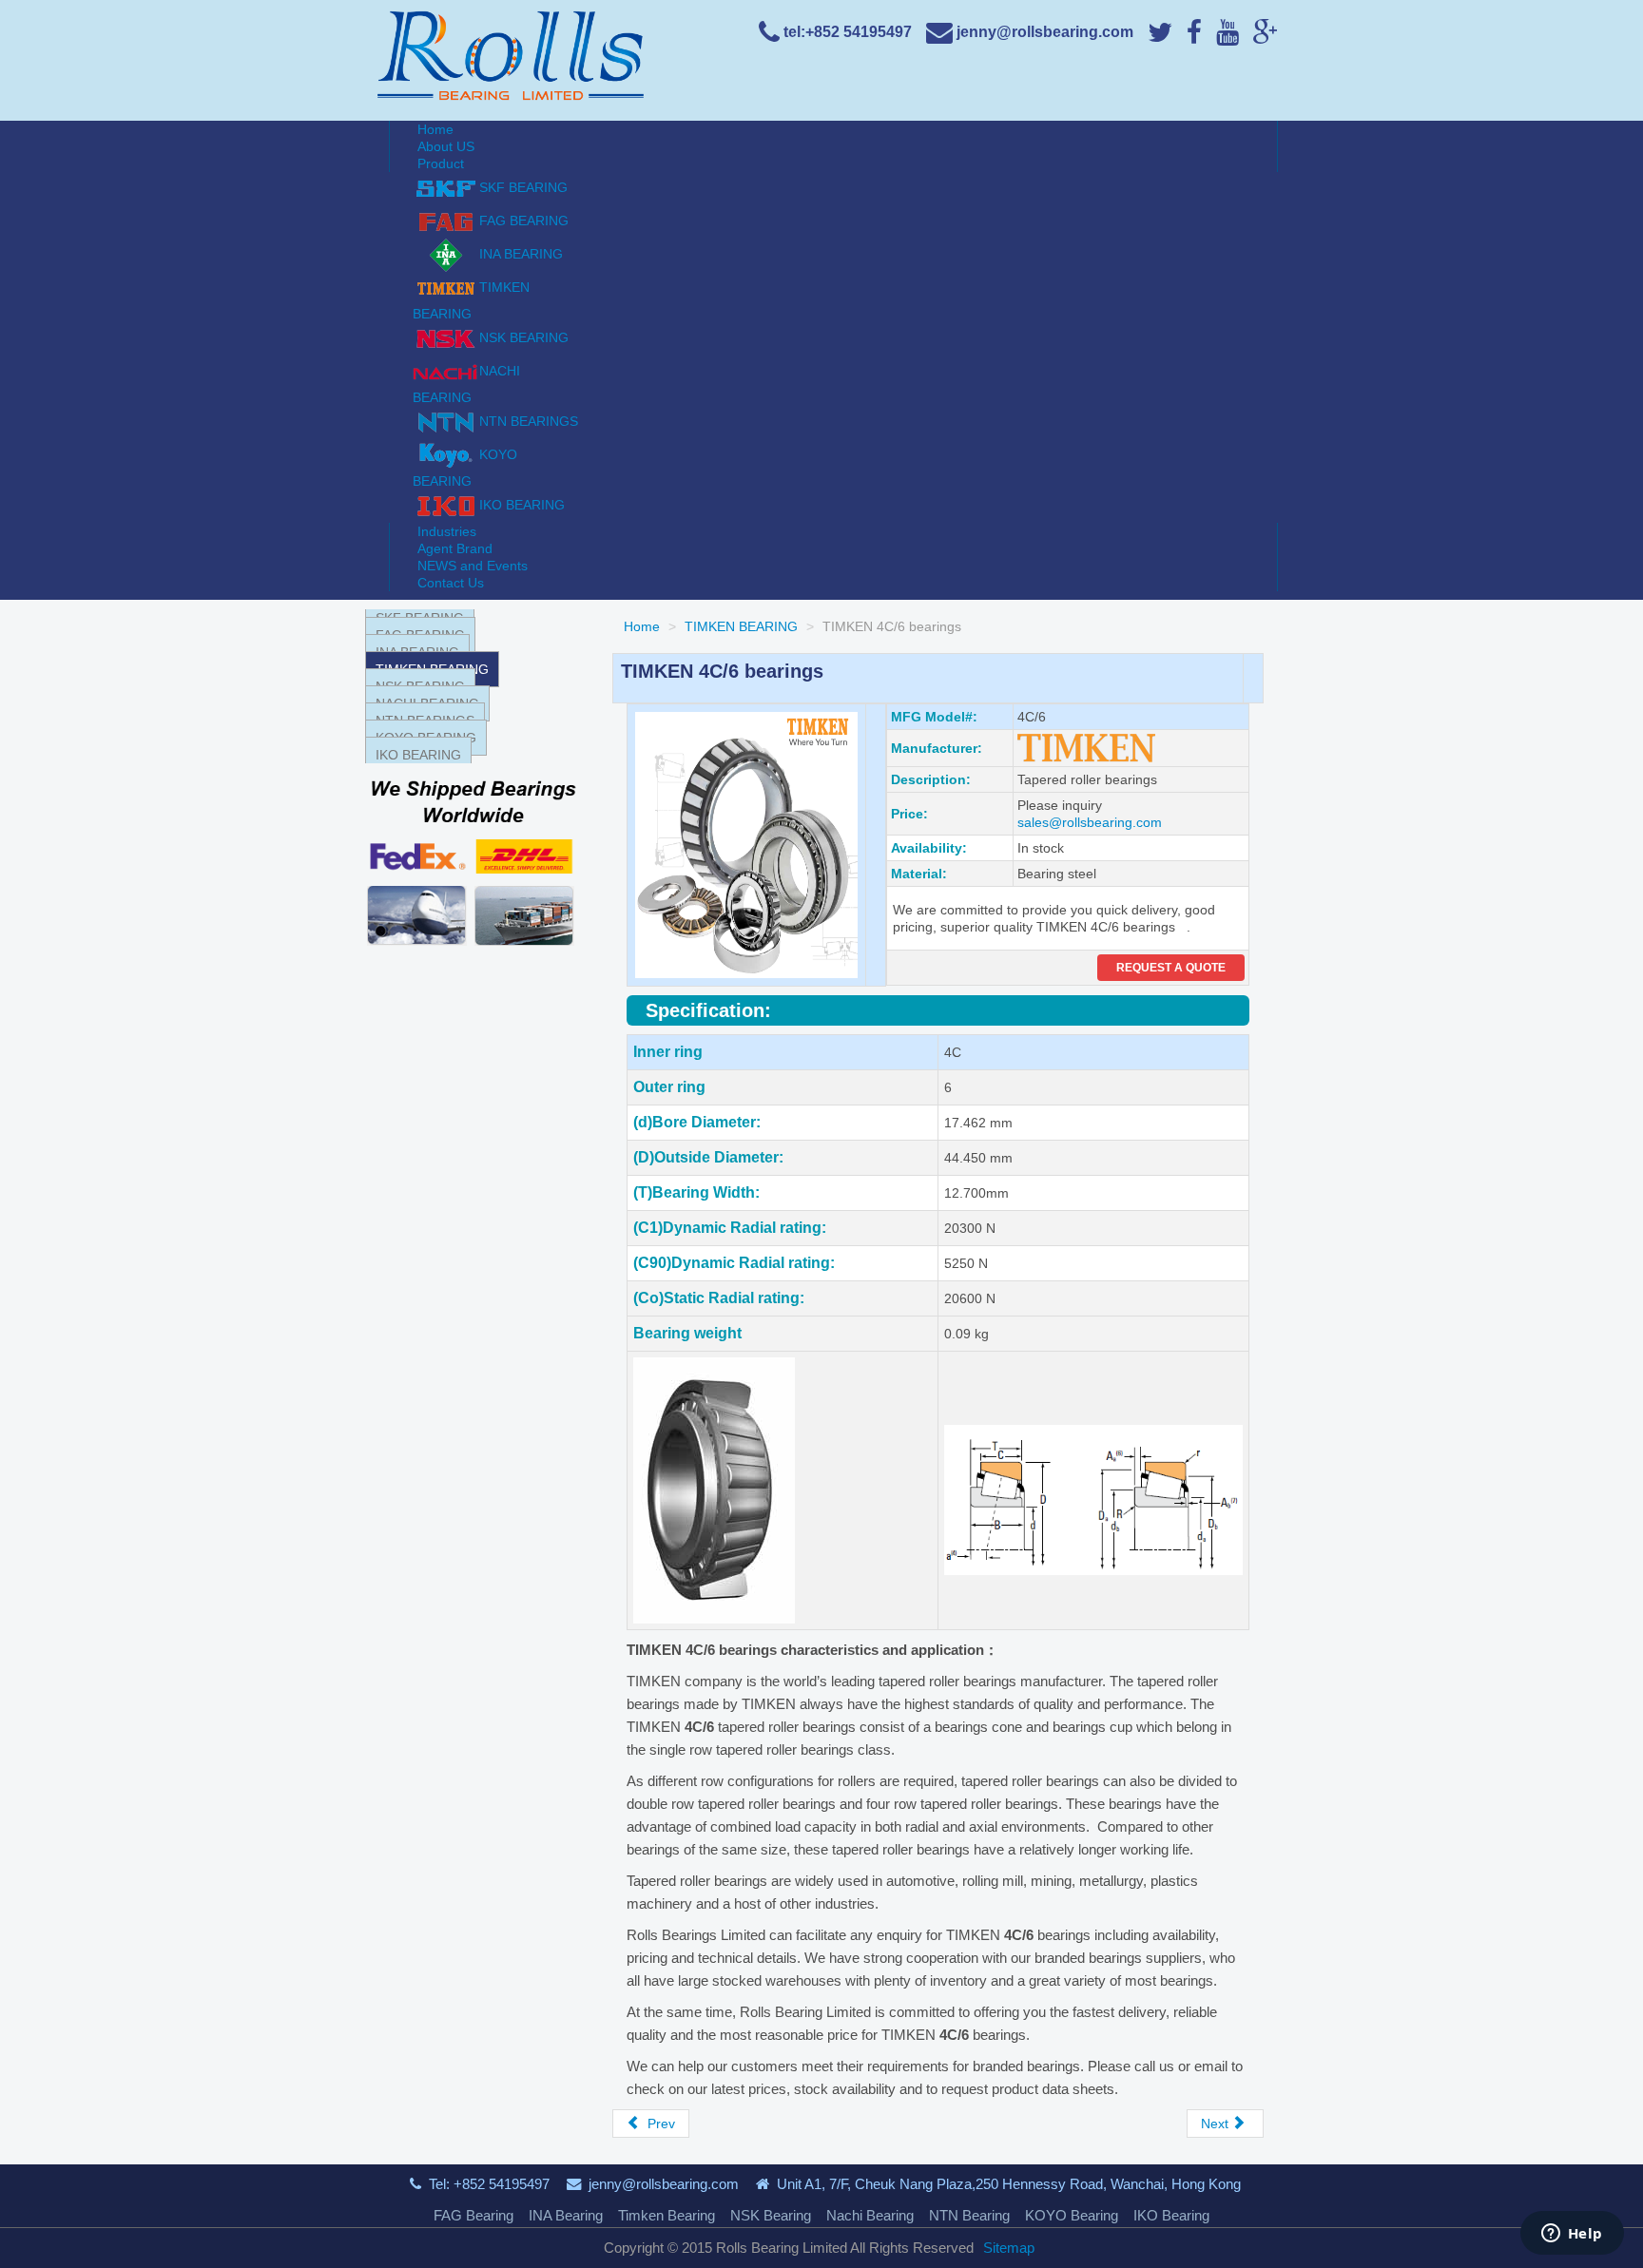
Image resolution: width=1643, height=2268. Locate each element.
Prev (659, 2124)
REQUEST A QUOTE (1171, 968)
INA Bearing (566, 2215)
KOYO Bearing (1072, 2215)
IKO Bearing (1171, 2215)
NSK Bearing (771, 2215)
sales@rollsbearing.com (1090, 822)
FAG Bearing (474, 2215)
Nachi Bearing (870, 2215)
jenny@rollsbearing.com (664, 2184)
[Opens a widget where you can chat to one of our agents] (1572, 2235)
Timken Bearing (667, 2215)
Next (1217, 2124)
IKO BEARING (418, 755)
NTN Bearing (969, 2215)
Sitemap (1009, 2248)
